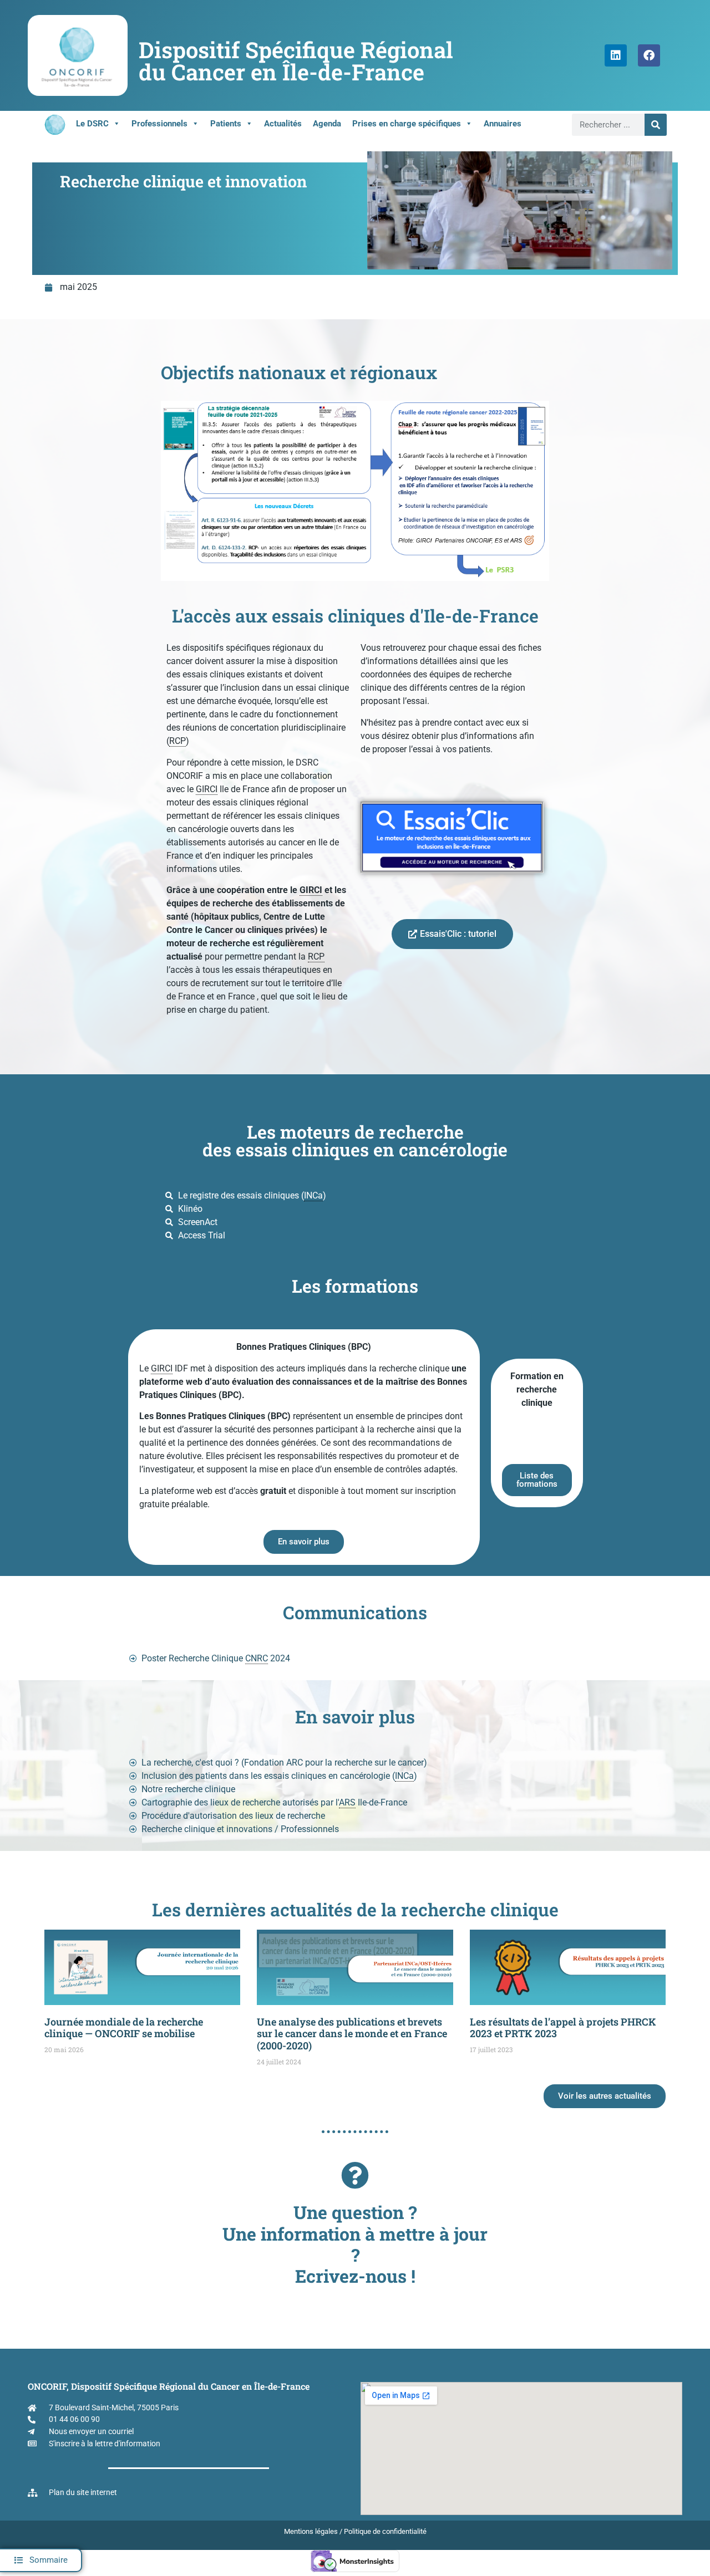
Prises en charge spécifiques (407, 124)
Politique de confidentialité (385, 2531)
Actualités (283, 124)
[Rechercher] (656, 125)
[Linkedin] (616, 55)
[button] (41, 2560)
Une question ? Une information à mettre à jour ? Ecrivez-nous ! (355, 2244)
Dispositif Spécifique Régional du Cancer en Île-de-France (296, 61)
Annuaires (503, 124)
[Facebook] (649, 55)
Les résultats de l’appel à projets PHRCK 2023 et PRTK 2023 (563, 2028)
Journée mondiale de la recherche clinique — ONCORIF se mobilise (124, 2028)
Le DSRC (92, 124)
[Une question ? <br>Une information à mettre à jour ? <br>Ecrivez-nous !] (355, 2175)
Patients (226, 124)
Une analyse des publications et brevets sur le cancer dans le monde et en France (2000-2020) (352, 2034)
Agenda (327, 124)
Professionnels (159, 124)
